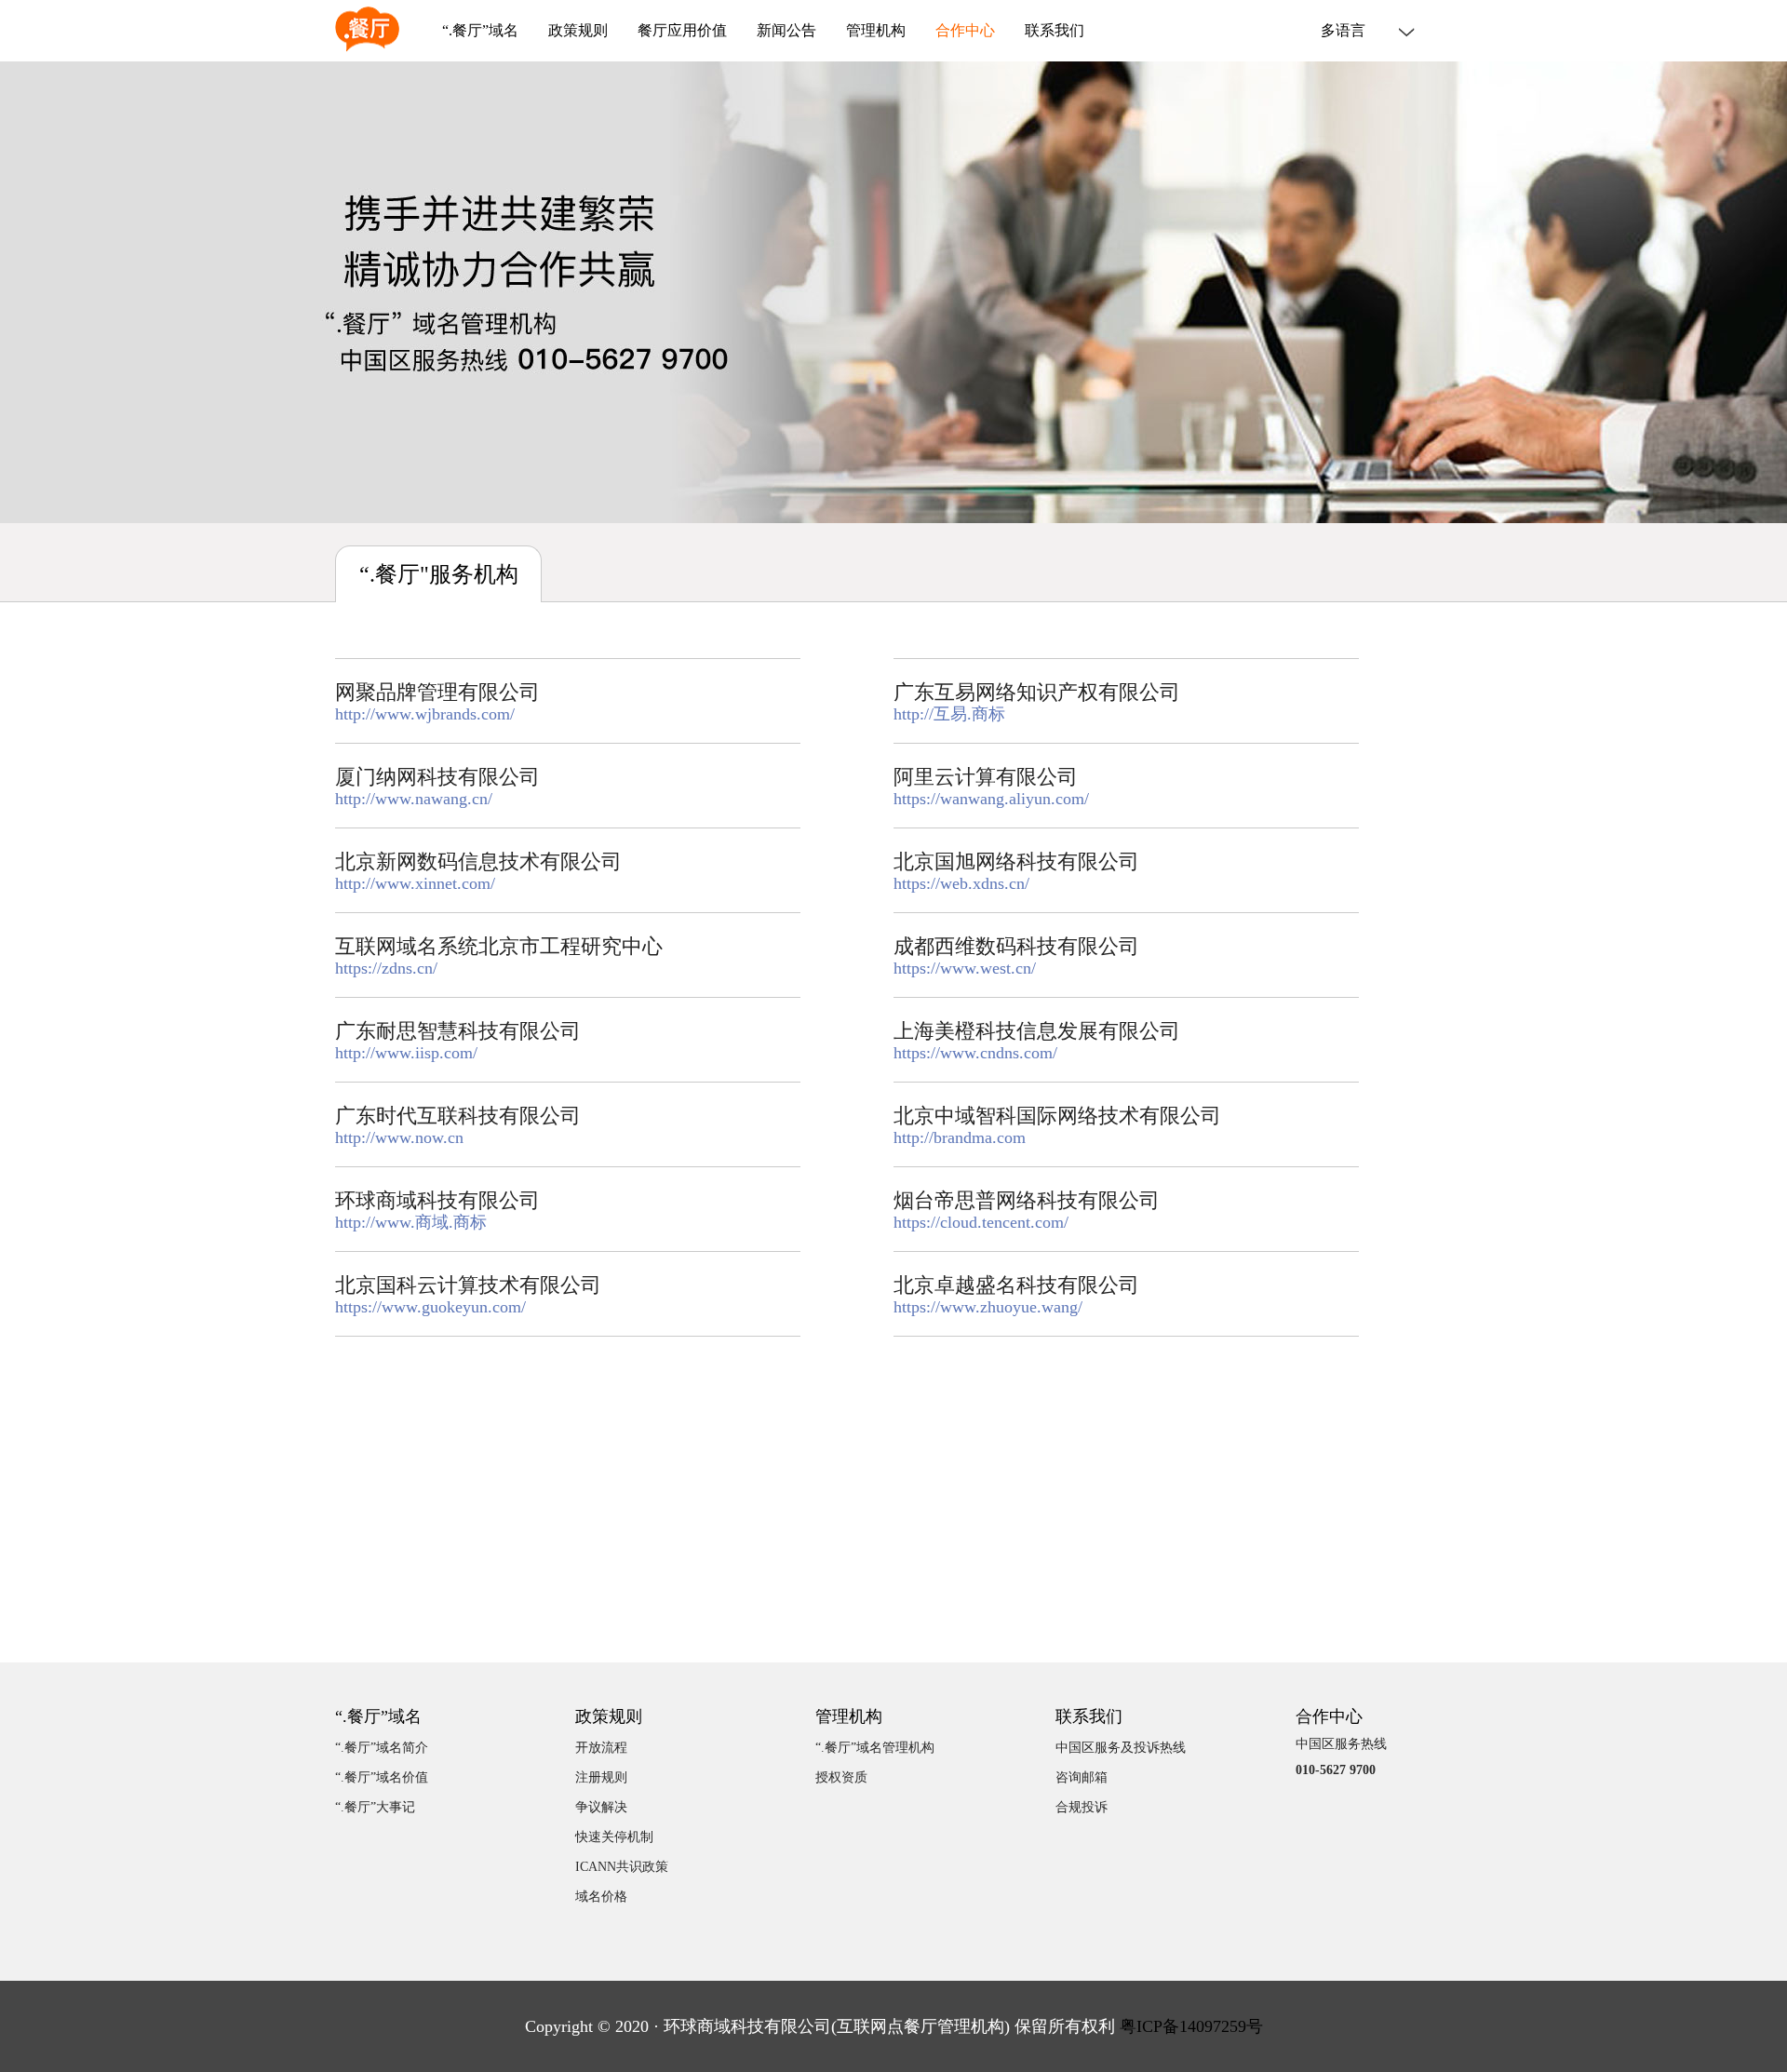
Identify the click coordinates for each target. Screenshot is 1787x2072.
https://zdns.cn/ (386, 968)
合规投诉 (1082, 1807)
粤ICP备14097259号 (1191, 2026)
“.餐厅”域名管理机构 (875, 1748)
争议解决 (601, 1807)
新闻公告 (786, 31)
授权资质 (841, 1777)
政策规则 (578, 31)
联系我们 (1055, 31)
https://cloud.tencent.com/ (981, 1222)
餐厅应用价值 (682, 31)
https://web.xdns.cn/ (961, 883)
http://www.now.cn (399, 1137)
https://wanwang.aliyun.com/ (991, 799)
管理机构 (876, 31)
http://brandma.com (960, 1137)
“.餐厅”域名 (480, 31)
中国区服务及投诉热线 (1121, 1748)
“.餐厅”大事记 (375, 1807)
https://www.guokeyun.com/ (430, 1307)
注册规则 (601, 1777)
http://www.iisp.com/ (406, 1053)
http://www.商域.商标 (411, 1222)
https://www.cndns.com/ (975, 1053)
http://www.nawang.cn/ (414, 799)
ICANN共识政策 (622, 1867)
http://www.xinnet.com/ (415, 883)
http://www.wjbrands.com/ (425, 714)
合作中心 (965, 31)
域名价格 (601, 1897)
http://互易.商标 (949, 714)
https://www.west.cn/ (965, 968)
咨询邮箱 (1082, 1777)
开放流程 (601, 1748)
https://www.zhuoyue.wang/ (988, 1307)
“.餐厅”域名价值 (382, 1777)
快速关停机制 (614, 1837)
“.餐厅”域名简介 (382, 1748)
